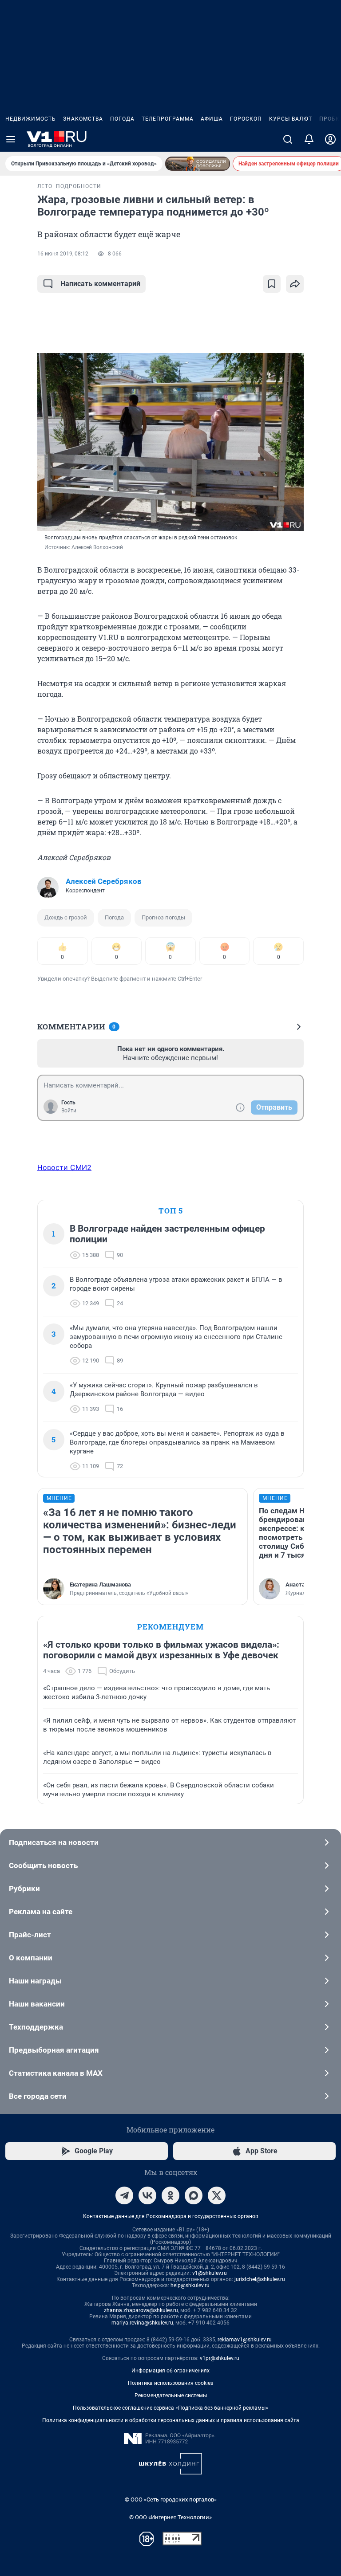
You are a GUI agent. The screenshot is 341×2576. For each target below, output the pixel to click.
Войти (69, 1111)
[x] (217, 2195)
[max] (194, 2195)
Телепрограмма (168, 119)
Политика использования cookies (170, 2383)
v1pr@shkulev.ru (220, 2358)
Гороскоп (246, 119)
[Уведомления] (309, 139)
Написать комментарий (100, 284)
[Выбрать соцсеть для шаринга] (295, 284)
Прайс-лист (30, 1935)
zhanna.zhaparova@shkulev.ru (141, 2310)
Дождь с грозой (66, 917)
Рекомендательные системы (171, 2395)
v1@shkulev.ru (210, 2273)
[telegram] (124, 2195)
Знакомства (83, 119)
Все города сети (38, 2096)
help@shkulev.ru (190, 2285)
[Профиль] (330, 139)
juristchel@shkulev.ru (260, 2279)
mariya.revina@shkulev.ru (142, 2323)
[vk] (147, 2195)
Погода (122, 119)
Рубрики (24, 1889)
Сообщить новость (43, 1865)
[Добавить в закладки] (272, 284)
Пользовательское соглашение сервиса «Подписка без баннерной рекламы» (170, 2408)
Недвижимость (31, 119)
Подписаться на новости (54, 1842)
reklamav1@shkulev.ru (245, 2340)
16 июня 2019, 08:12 (63, 254)
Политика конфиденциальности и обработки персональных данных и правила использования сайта (171, 2420)
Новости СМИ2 (64, 1167)
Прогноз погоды (163, 917)
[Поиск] (288, 139)
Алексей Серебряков (104, 881)
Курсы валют (291, 119)
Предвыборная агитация (54, 2050)
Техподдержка (36, 2027)
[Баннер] (198, 164)
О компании (31, 1958)
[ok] (170, 2195)
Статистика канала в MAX (56, 2073)
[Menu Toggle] (11, 139)
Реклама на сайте (41, 1912)
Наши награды (35, 1981)
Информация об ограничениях (170, 2371)
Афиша (212, 119)
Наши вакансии (37, 2004)
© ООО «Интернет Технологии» (170, 2517)
